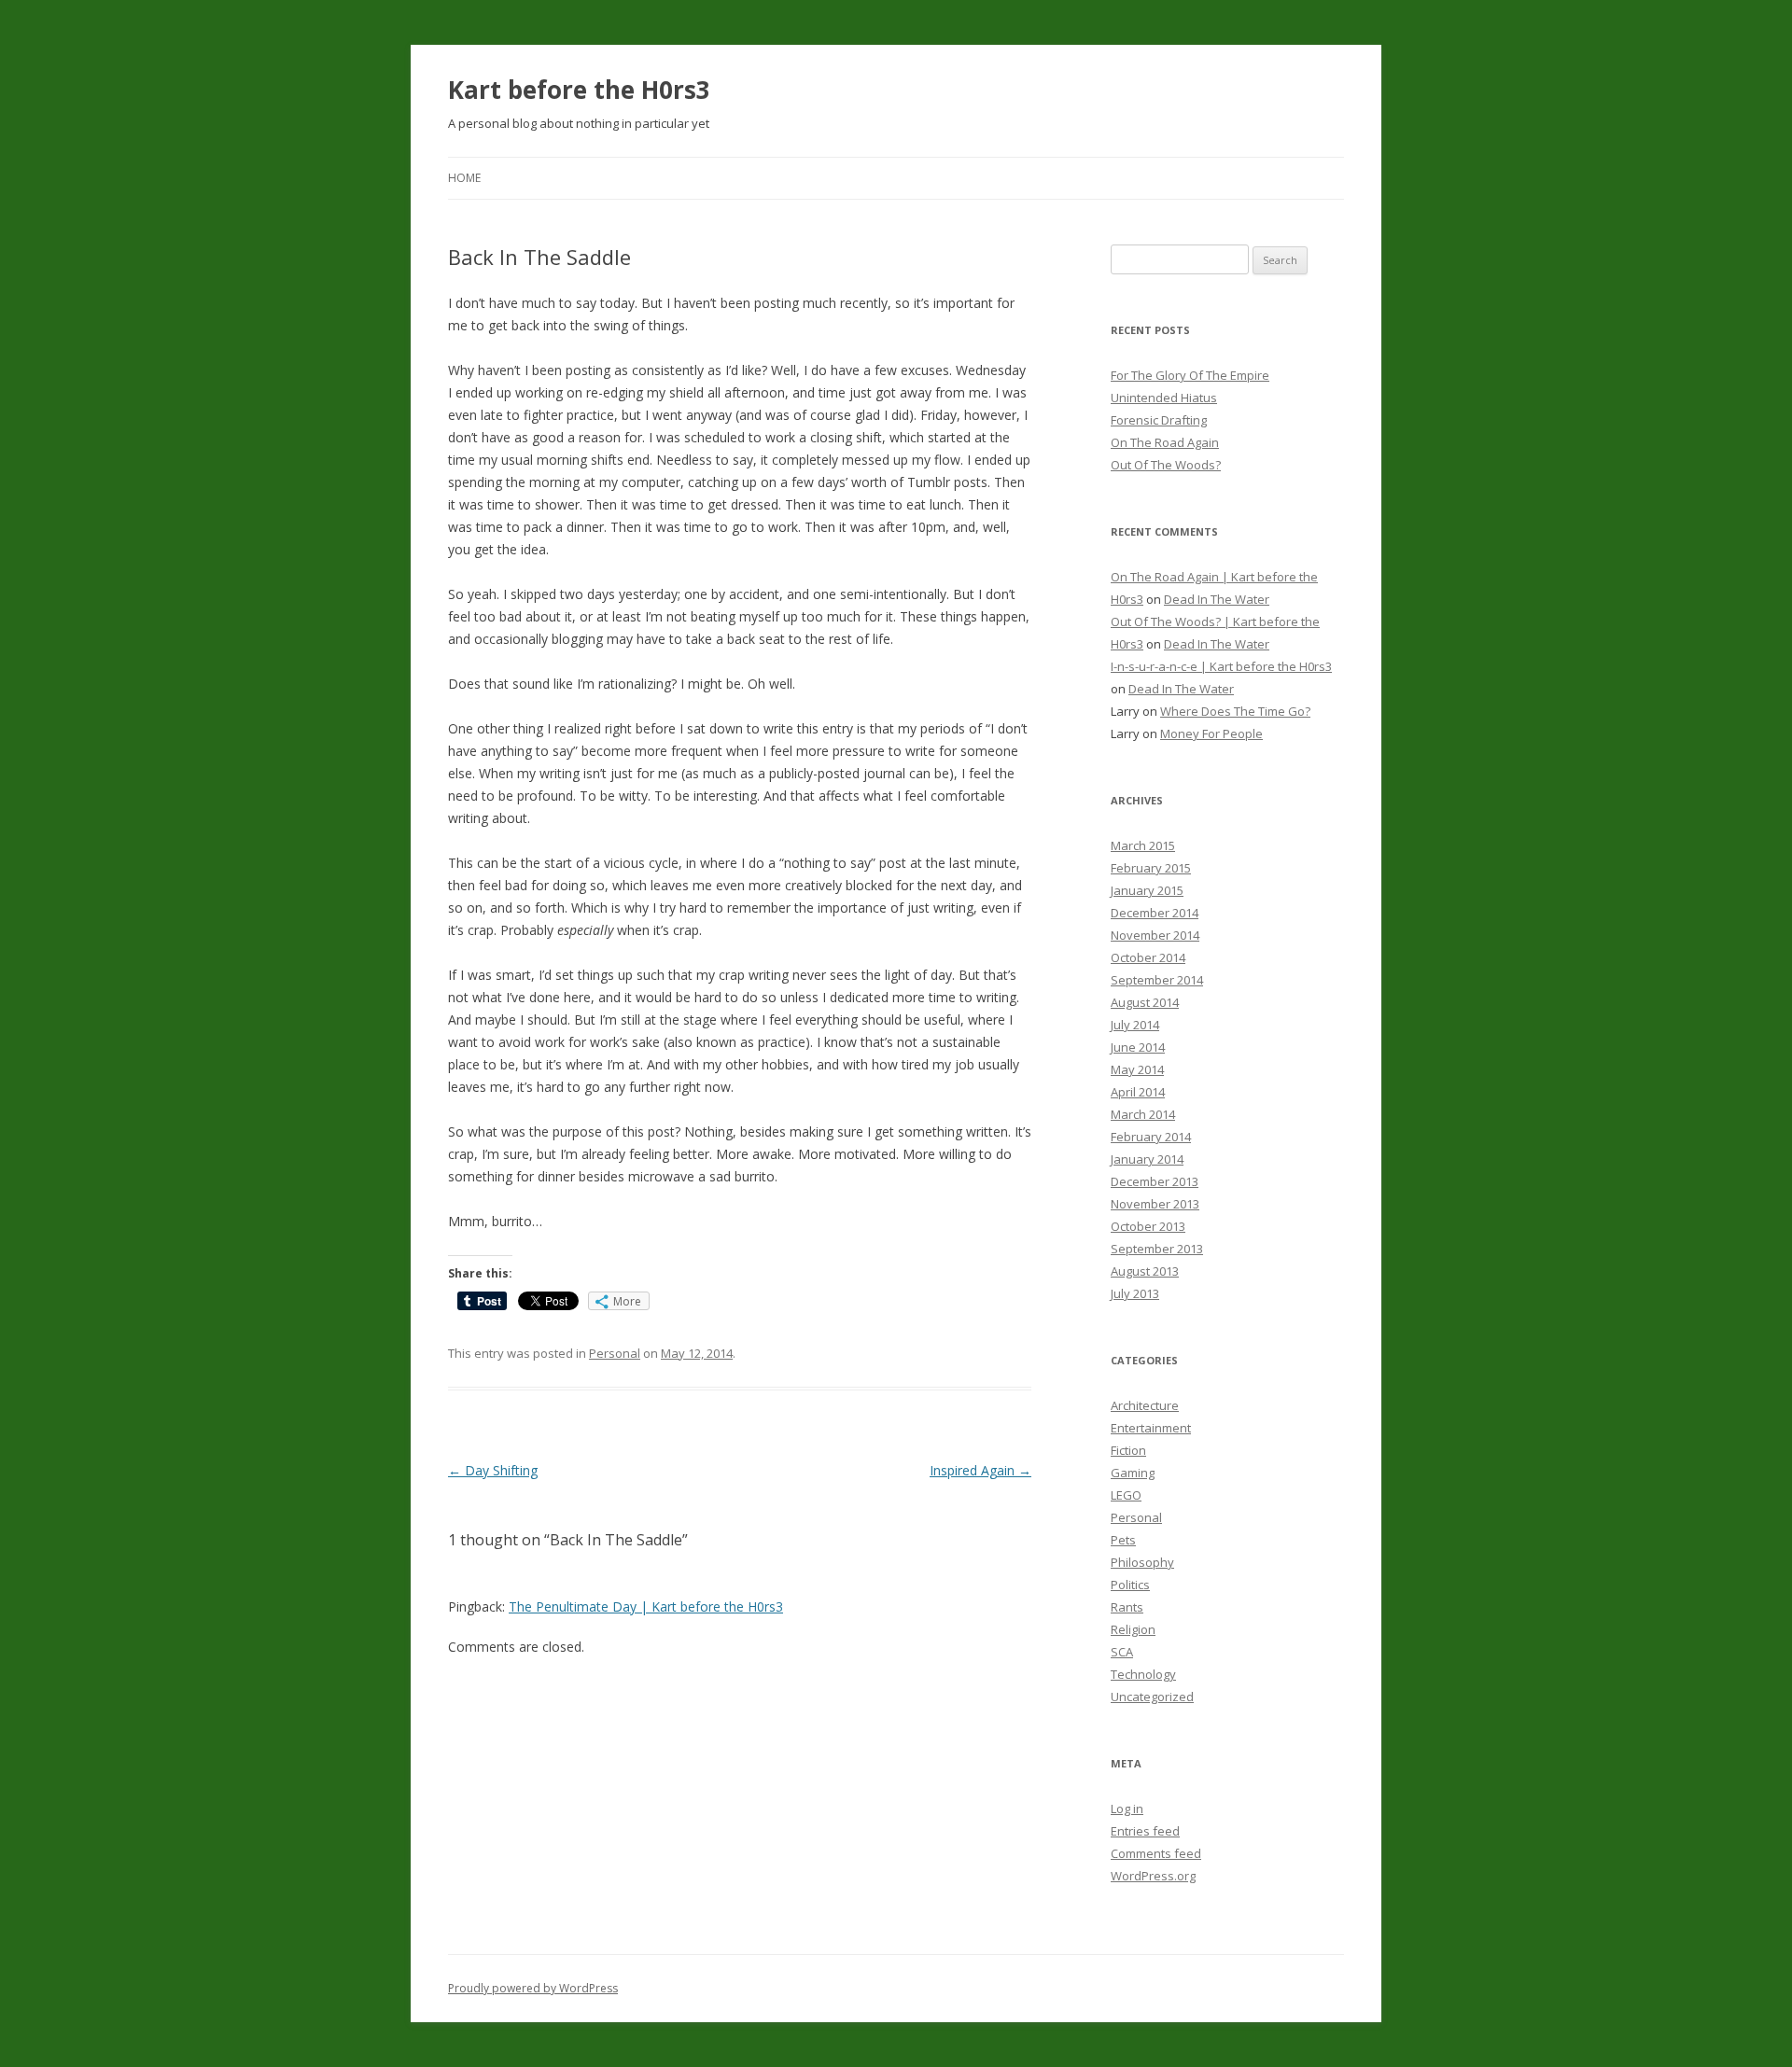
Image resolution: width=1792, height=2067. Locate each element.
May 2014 (1137, 1069)
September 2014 (1157, 980)
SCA (1122, 1652)
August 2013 (1145, 1271)
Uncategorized (1152, 1697)
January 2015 (1147, 890)
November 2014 (1155, 935)
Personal (615, 1353)
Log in (1127, 1809)
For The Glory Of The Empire (1190, 375)
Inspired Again (980, 1470)
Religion (1133, 1629)
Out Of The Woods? (1166, 465)
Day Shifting (493, 1470)
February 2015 (1151, 868)
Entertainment (1151, 1428)
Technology (1143, 1674)
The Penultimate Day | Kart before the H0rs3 (646, 1606)
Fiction (1128, 1450)
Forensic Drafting (1159, 420)
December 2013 (1155, 1181)
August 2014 (1145, 1002)
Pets (1123, 1540)
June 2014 (1138, 1047)
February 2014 (1151, 1137)
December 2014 (1155, 913)
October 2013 (1148, 1226)
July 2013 (1135, 1293)
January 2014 (1147, 1159)
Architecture (1145, 1405)
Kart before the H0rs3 (579, 90)
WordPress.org (1153, 1876)
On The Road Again (1165, 442)
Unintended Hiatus (1164, 398)
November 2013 (1155, 1204)
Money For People (1211, 733)
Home (464, 178)
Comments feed (1156, 1853)
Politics (1130, 1585)
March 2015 (1143, 845)
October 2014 (1148, 957)
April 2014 (1138, 1092)
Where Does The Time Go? (1235, 711)
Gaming (1133, 1473)
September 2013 (1157, 1249)
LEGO (1126, 1495)
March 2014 (1143, 1114)
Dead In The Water (1217, 599)
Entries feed (1145, 1831)
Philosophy (1142, 1562)
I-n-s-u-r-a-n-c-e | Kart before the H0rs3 (1221, 666)
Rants (1127, 1607)
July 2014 (1135, 1025)
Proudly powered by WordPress (533, 1988)
